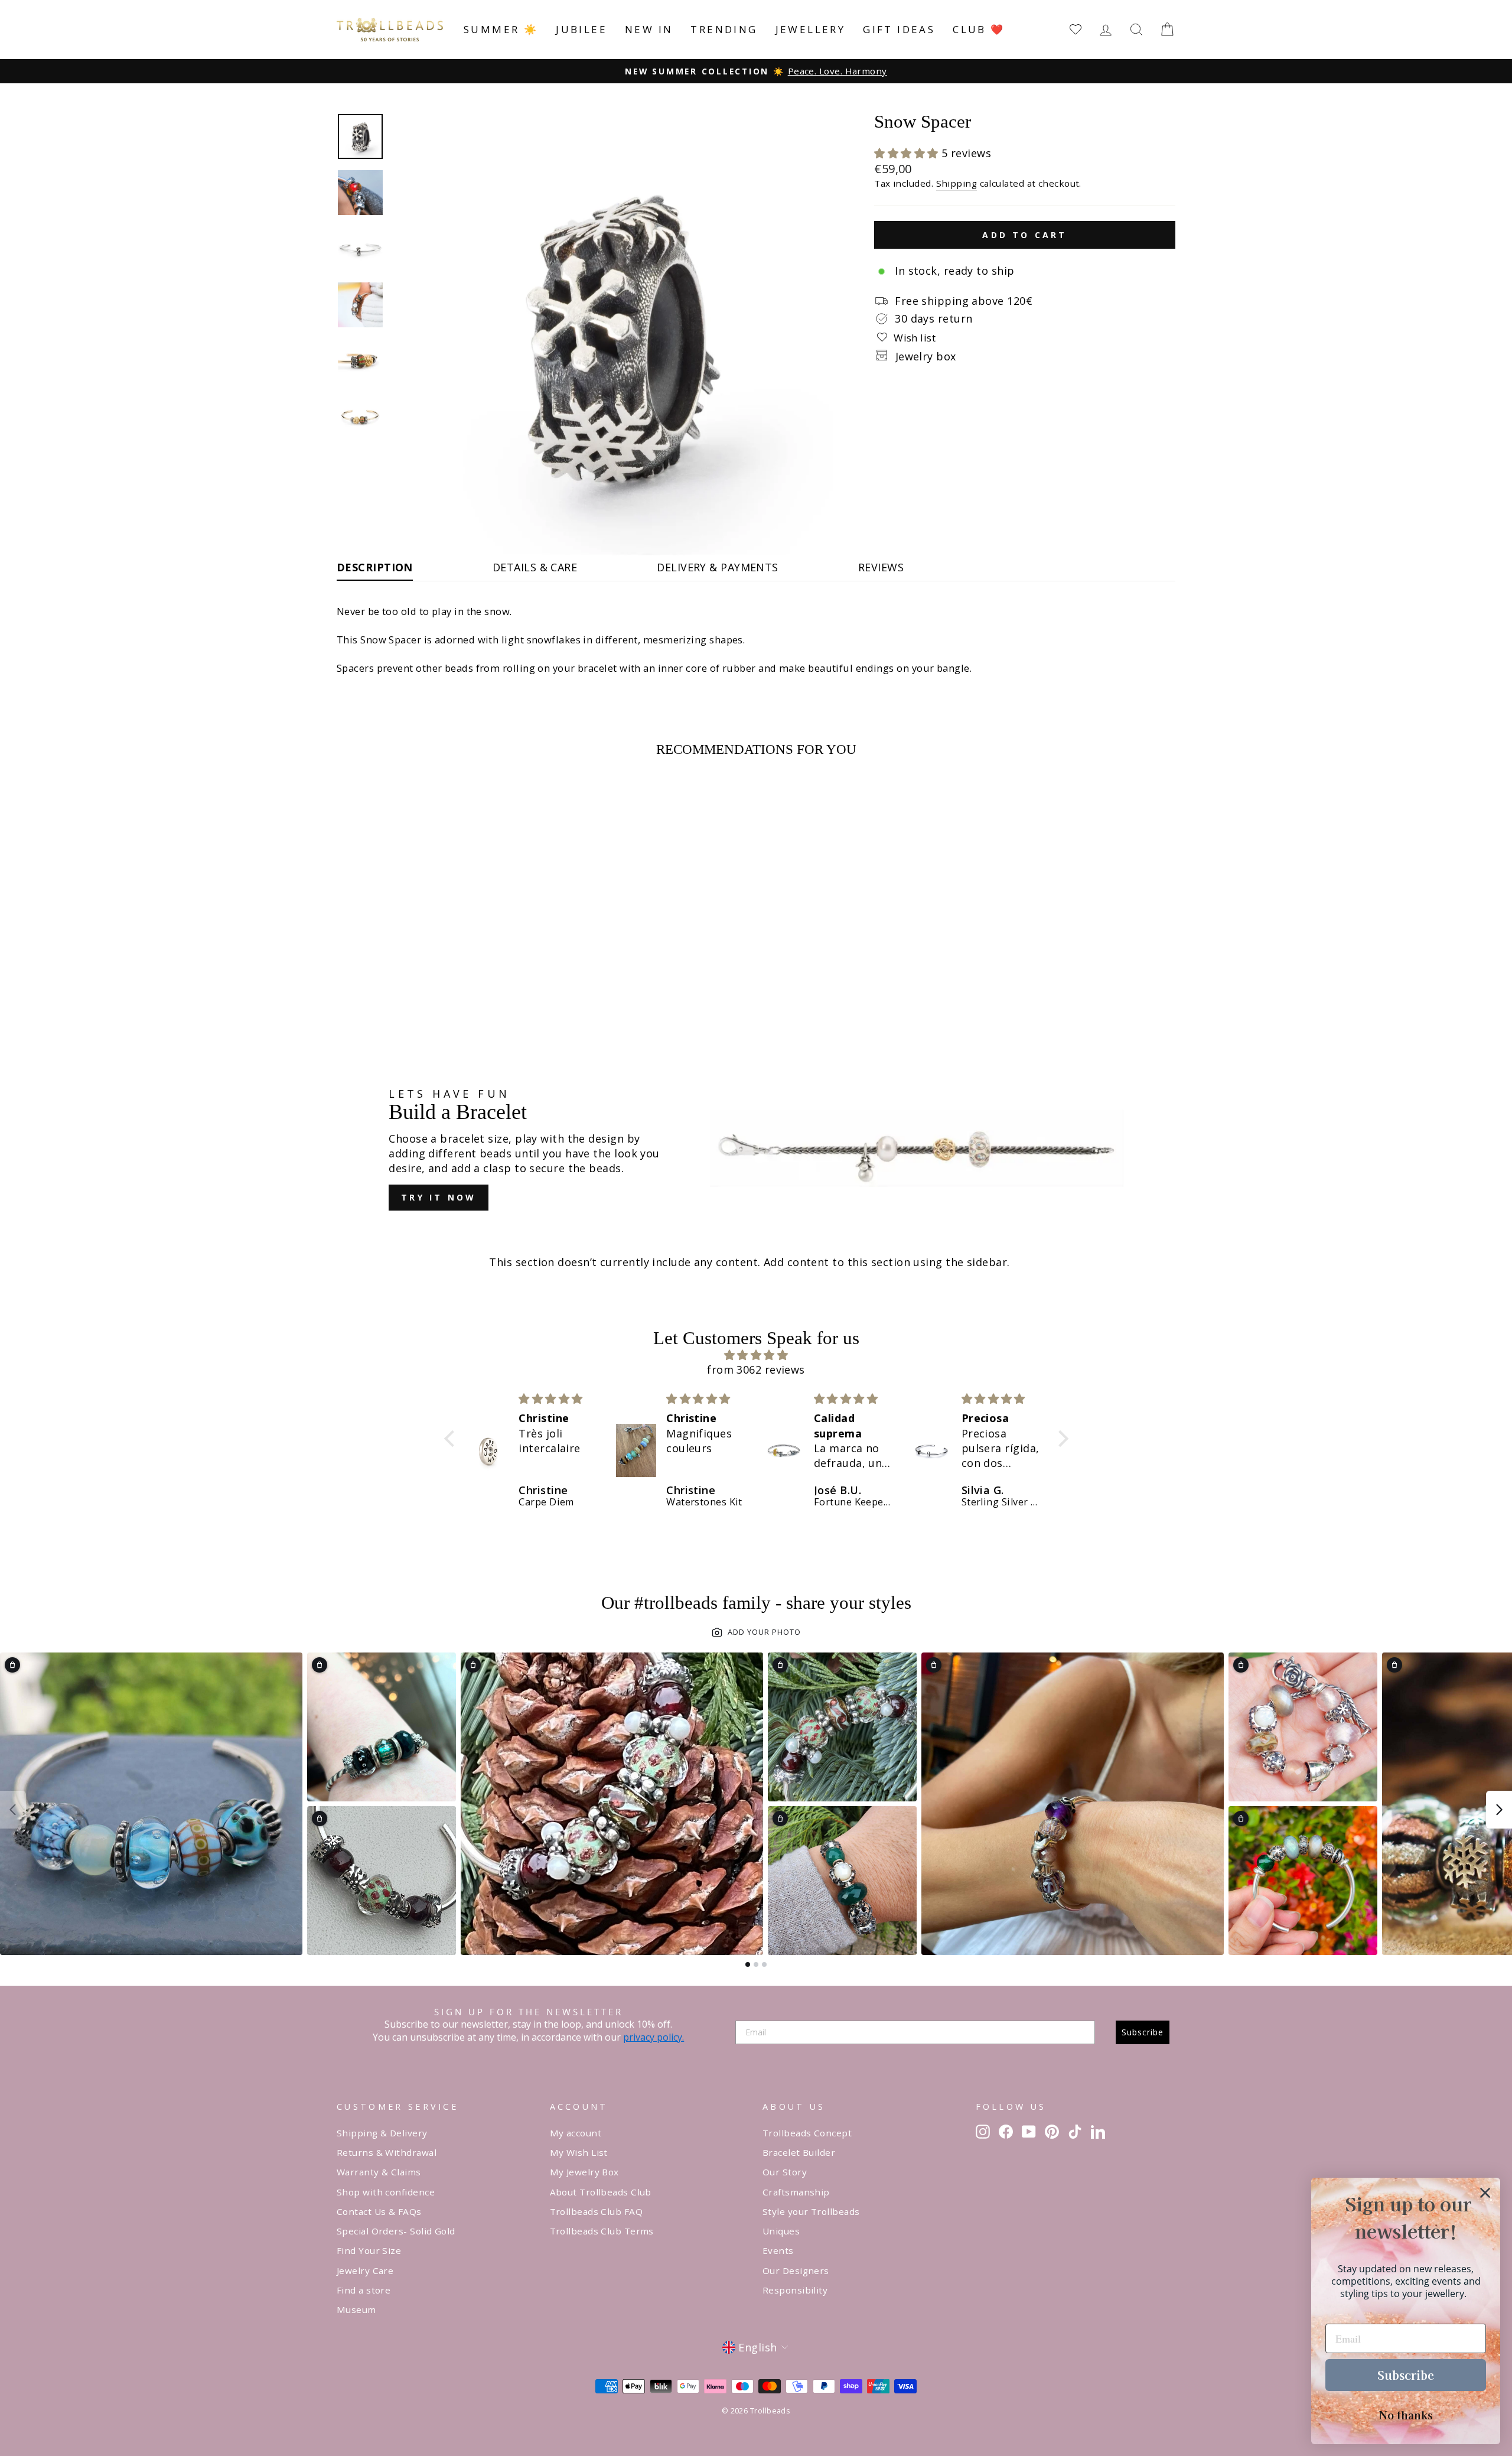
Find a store (364, 2290)
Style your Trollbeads (811, 2211)
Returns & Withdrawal (387, 2152)
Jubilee (581, 29)
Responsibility (795, 2290)
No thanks (1406, 2415)
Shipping (957, 183)
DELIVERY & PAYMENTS (718, 567)
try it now (439, 1197)
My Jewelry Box (584, 2172)
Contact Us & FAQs (379, 2211)
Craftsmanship (796, 2192)
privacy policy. (654, 2037)
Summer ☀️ (501, 29)
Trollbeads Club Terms (602, 2231)
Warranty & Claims (379, 2172)
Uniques (781, 2231)
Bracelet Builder (799, 2152)
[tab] (748, 1964)
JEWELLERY (811, 29)
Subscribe (1143, 2032)
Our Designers (796, 2270)
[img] (756, 1355)
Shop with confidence (386, 2192)
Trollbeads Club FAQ (597, 2211)
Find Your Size (369, 2250)
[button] (908, 153)
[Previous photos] (13, 1810)
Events (778, 2250)
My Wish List (579, 2152)
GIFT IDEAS (899, 29)
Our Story (785, 2172)
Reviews (881, 567)
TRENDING (724, 29)
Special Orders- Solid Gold (396, 2231)
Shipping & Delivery (382, 2133)
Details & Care (535, 567)
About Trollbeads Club (601, 2192)
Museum (356, 2309)
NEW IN (649, 29)
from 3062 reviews (756, 1369)
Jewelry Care (365, 2270)
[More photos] (1499, 1810)
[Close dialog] (1485, 2193)
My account (576, 2133)
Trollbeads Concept (807, 2133)
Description (375, 567)
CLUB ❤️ (979, 29)
